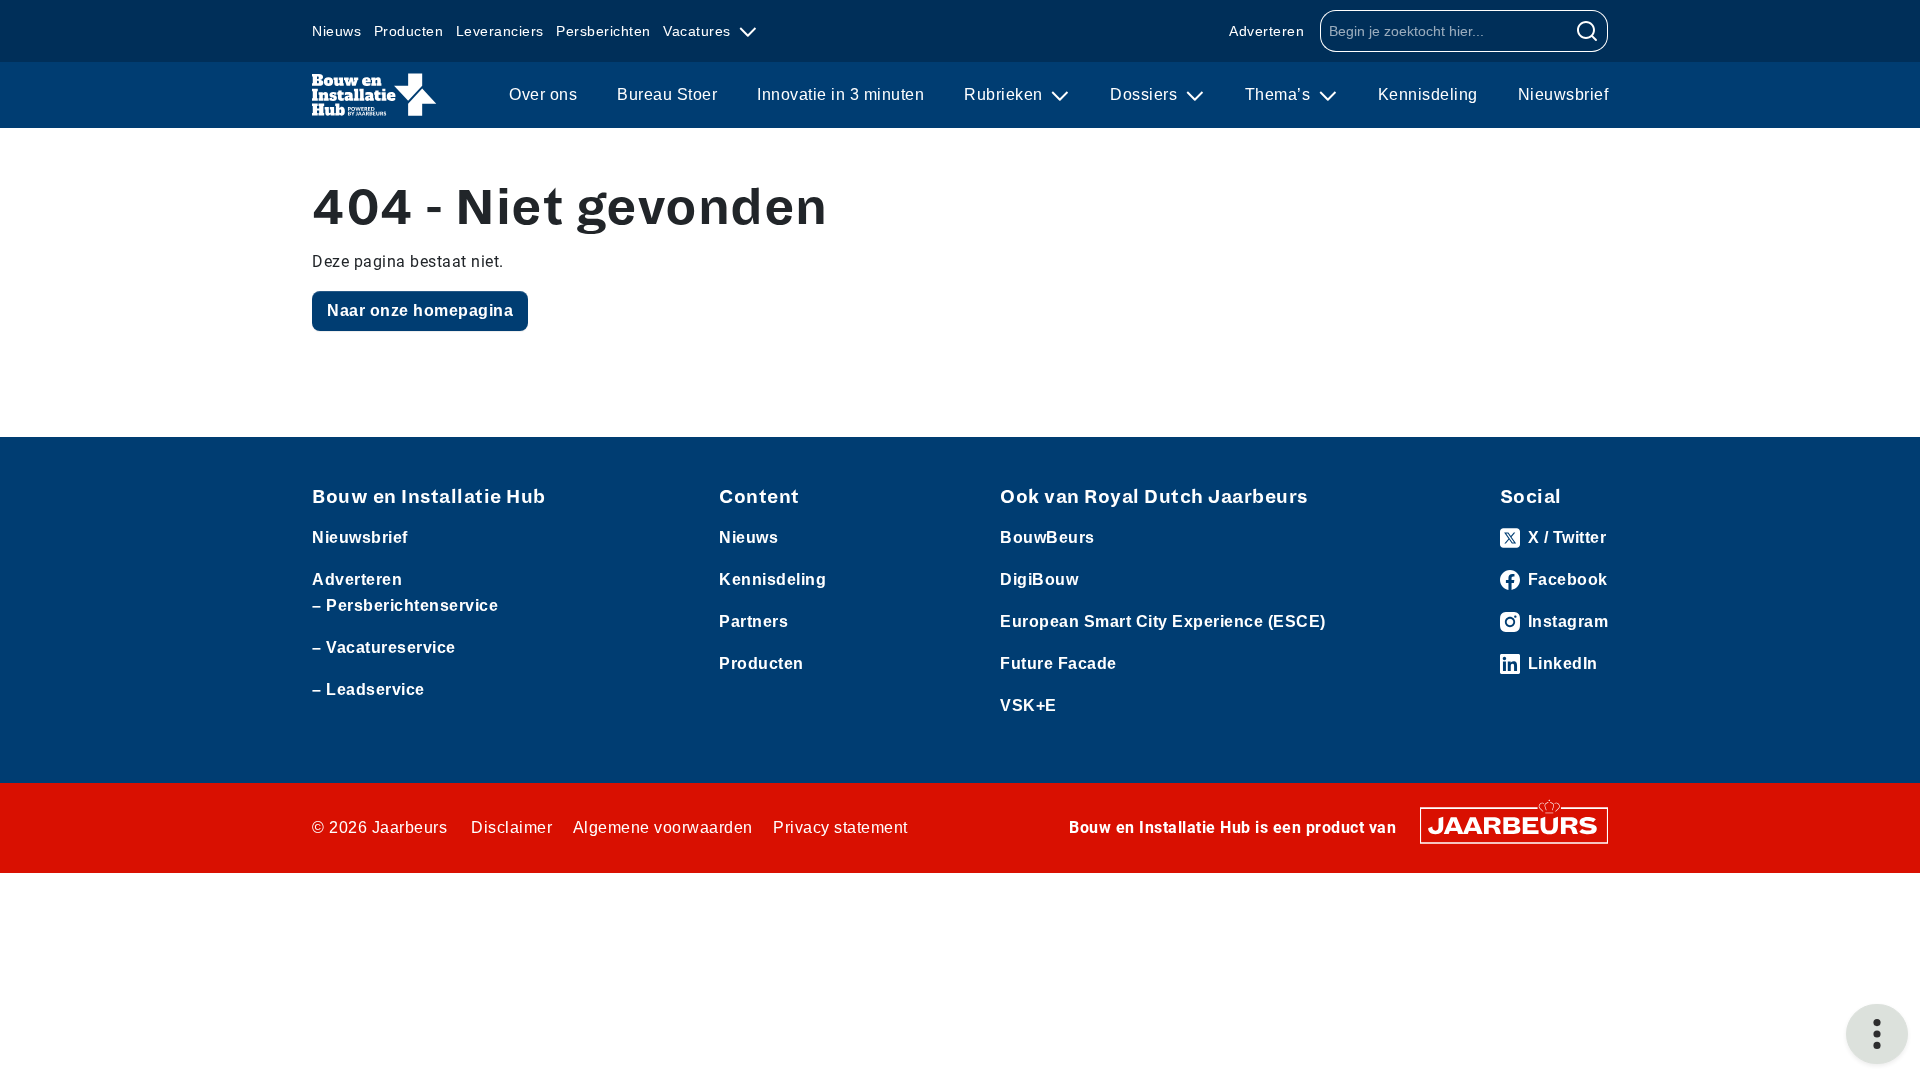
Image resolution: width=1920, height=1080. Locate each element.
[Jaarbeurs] (1514, 824)
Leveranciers (500, 31)
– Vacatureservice (384, 647)
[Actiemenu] (1877, 1034)
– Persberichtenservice (405, 605)
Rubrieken (1005, 94)
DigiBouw (1039, 579)
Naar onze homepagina (420, 310)
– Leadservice (368, 689)
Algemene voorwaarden (663, 827)
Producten (409, 31)
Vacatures (699, 31)
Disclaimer (511, 827)
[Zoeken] (1587, 31)
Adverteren (1266, 31)
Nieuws (336, 31)
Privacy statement (840, 827)
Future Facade (1058, 663)
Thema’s (1280, 94)
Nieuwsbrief (1563, 94)
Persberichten (603, 31)
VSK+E (1028, 705)
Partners (753, 621)
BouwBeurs (1047, 537)
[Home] (374, 95)
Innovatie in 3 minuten (840, 94)
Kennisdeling (1428, 94)
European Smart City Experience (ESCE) (1163, 621)
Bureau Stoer (667, 94)
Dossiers (1146, 94)
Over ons (543, 94)
